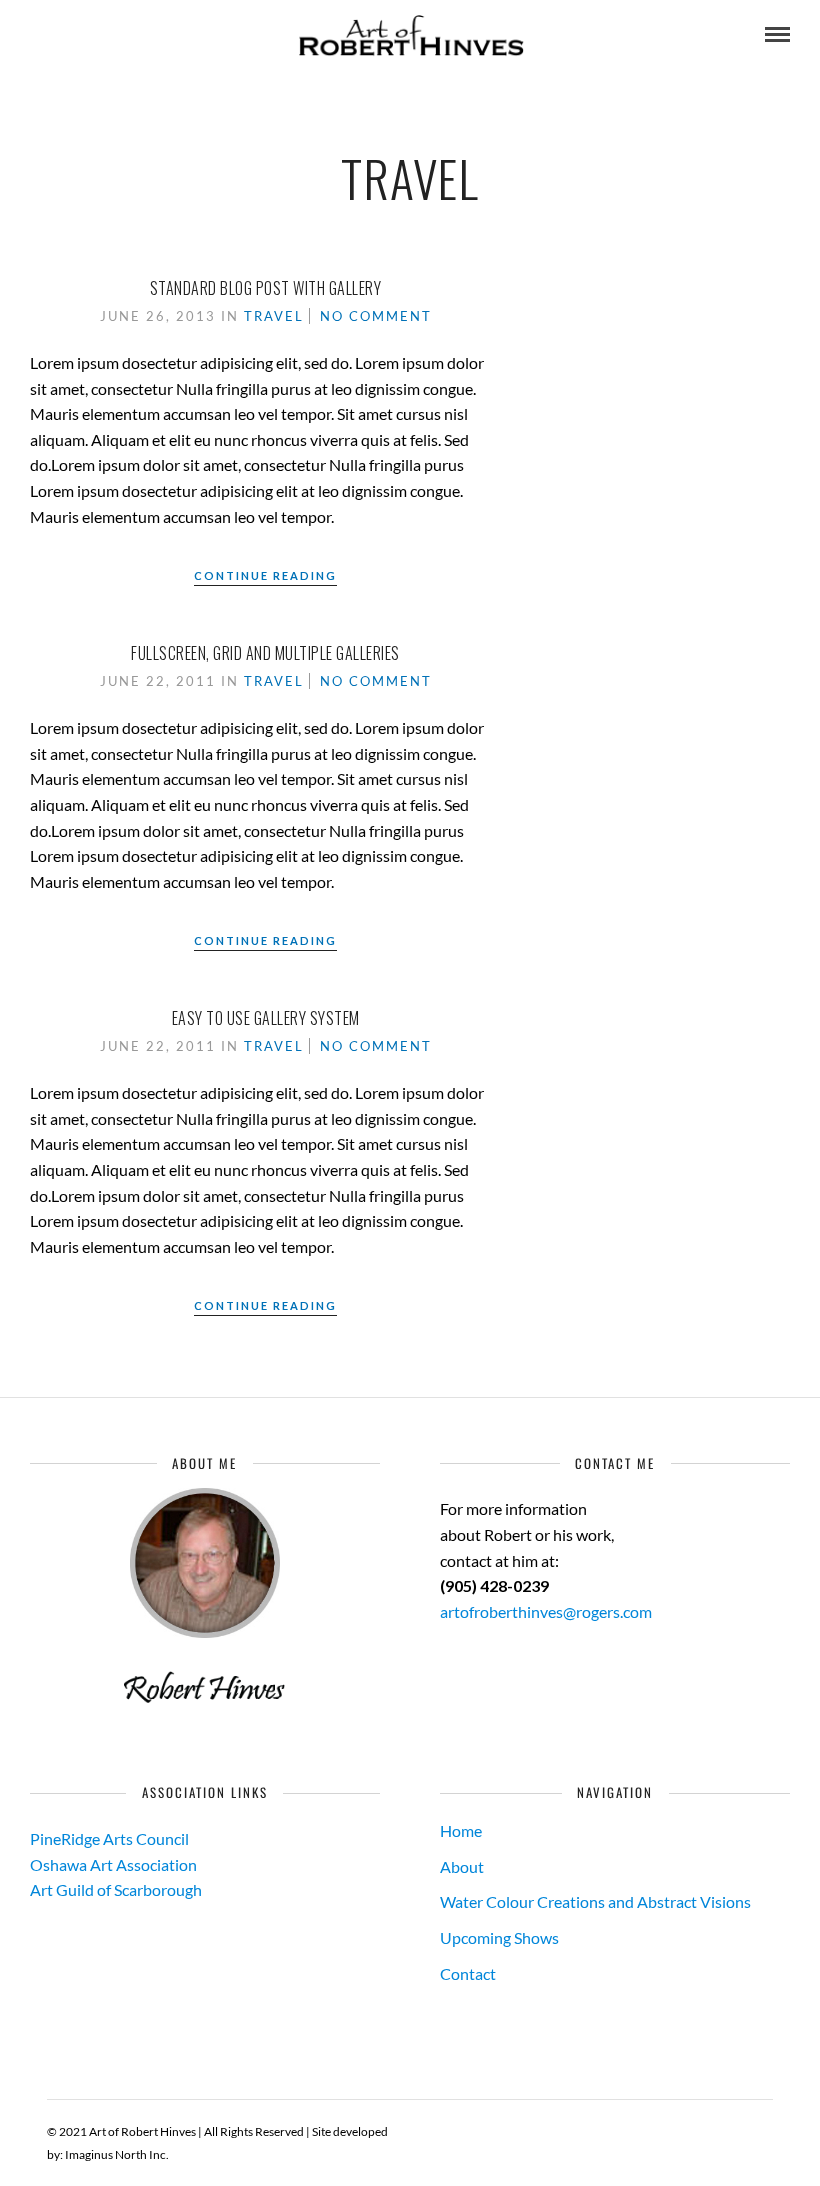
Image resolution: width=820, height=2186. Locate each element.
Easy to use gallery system (266, 1018)
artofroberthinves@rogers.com (546, 1611)
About (462, 1866)
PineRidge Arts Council (109, 1838)
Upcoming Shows (499, 1937)
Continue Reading (265, 575)
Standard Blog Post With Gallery (266, 288)
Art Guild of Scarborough (116, 1889)
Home (461, 1830)
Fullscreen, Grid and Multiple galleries (265, 653)
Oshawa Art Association (113, 1864)
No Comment (376, 316)
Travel (274, 316)
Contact (468, 1973)
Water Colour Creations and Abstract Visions (595, 1901)
